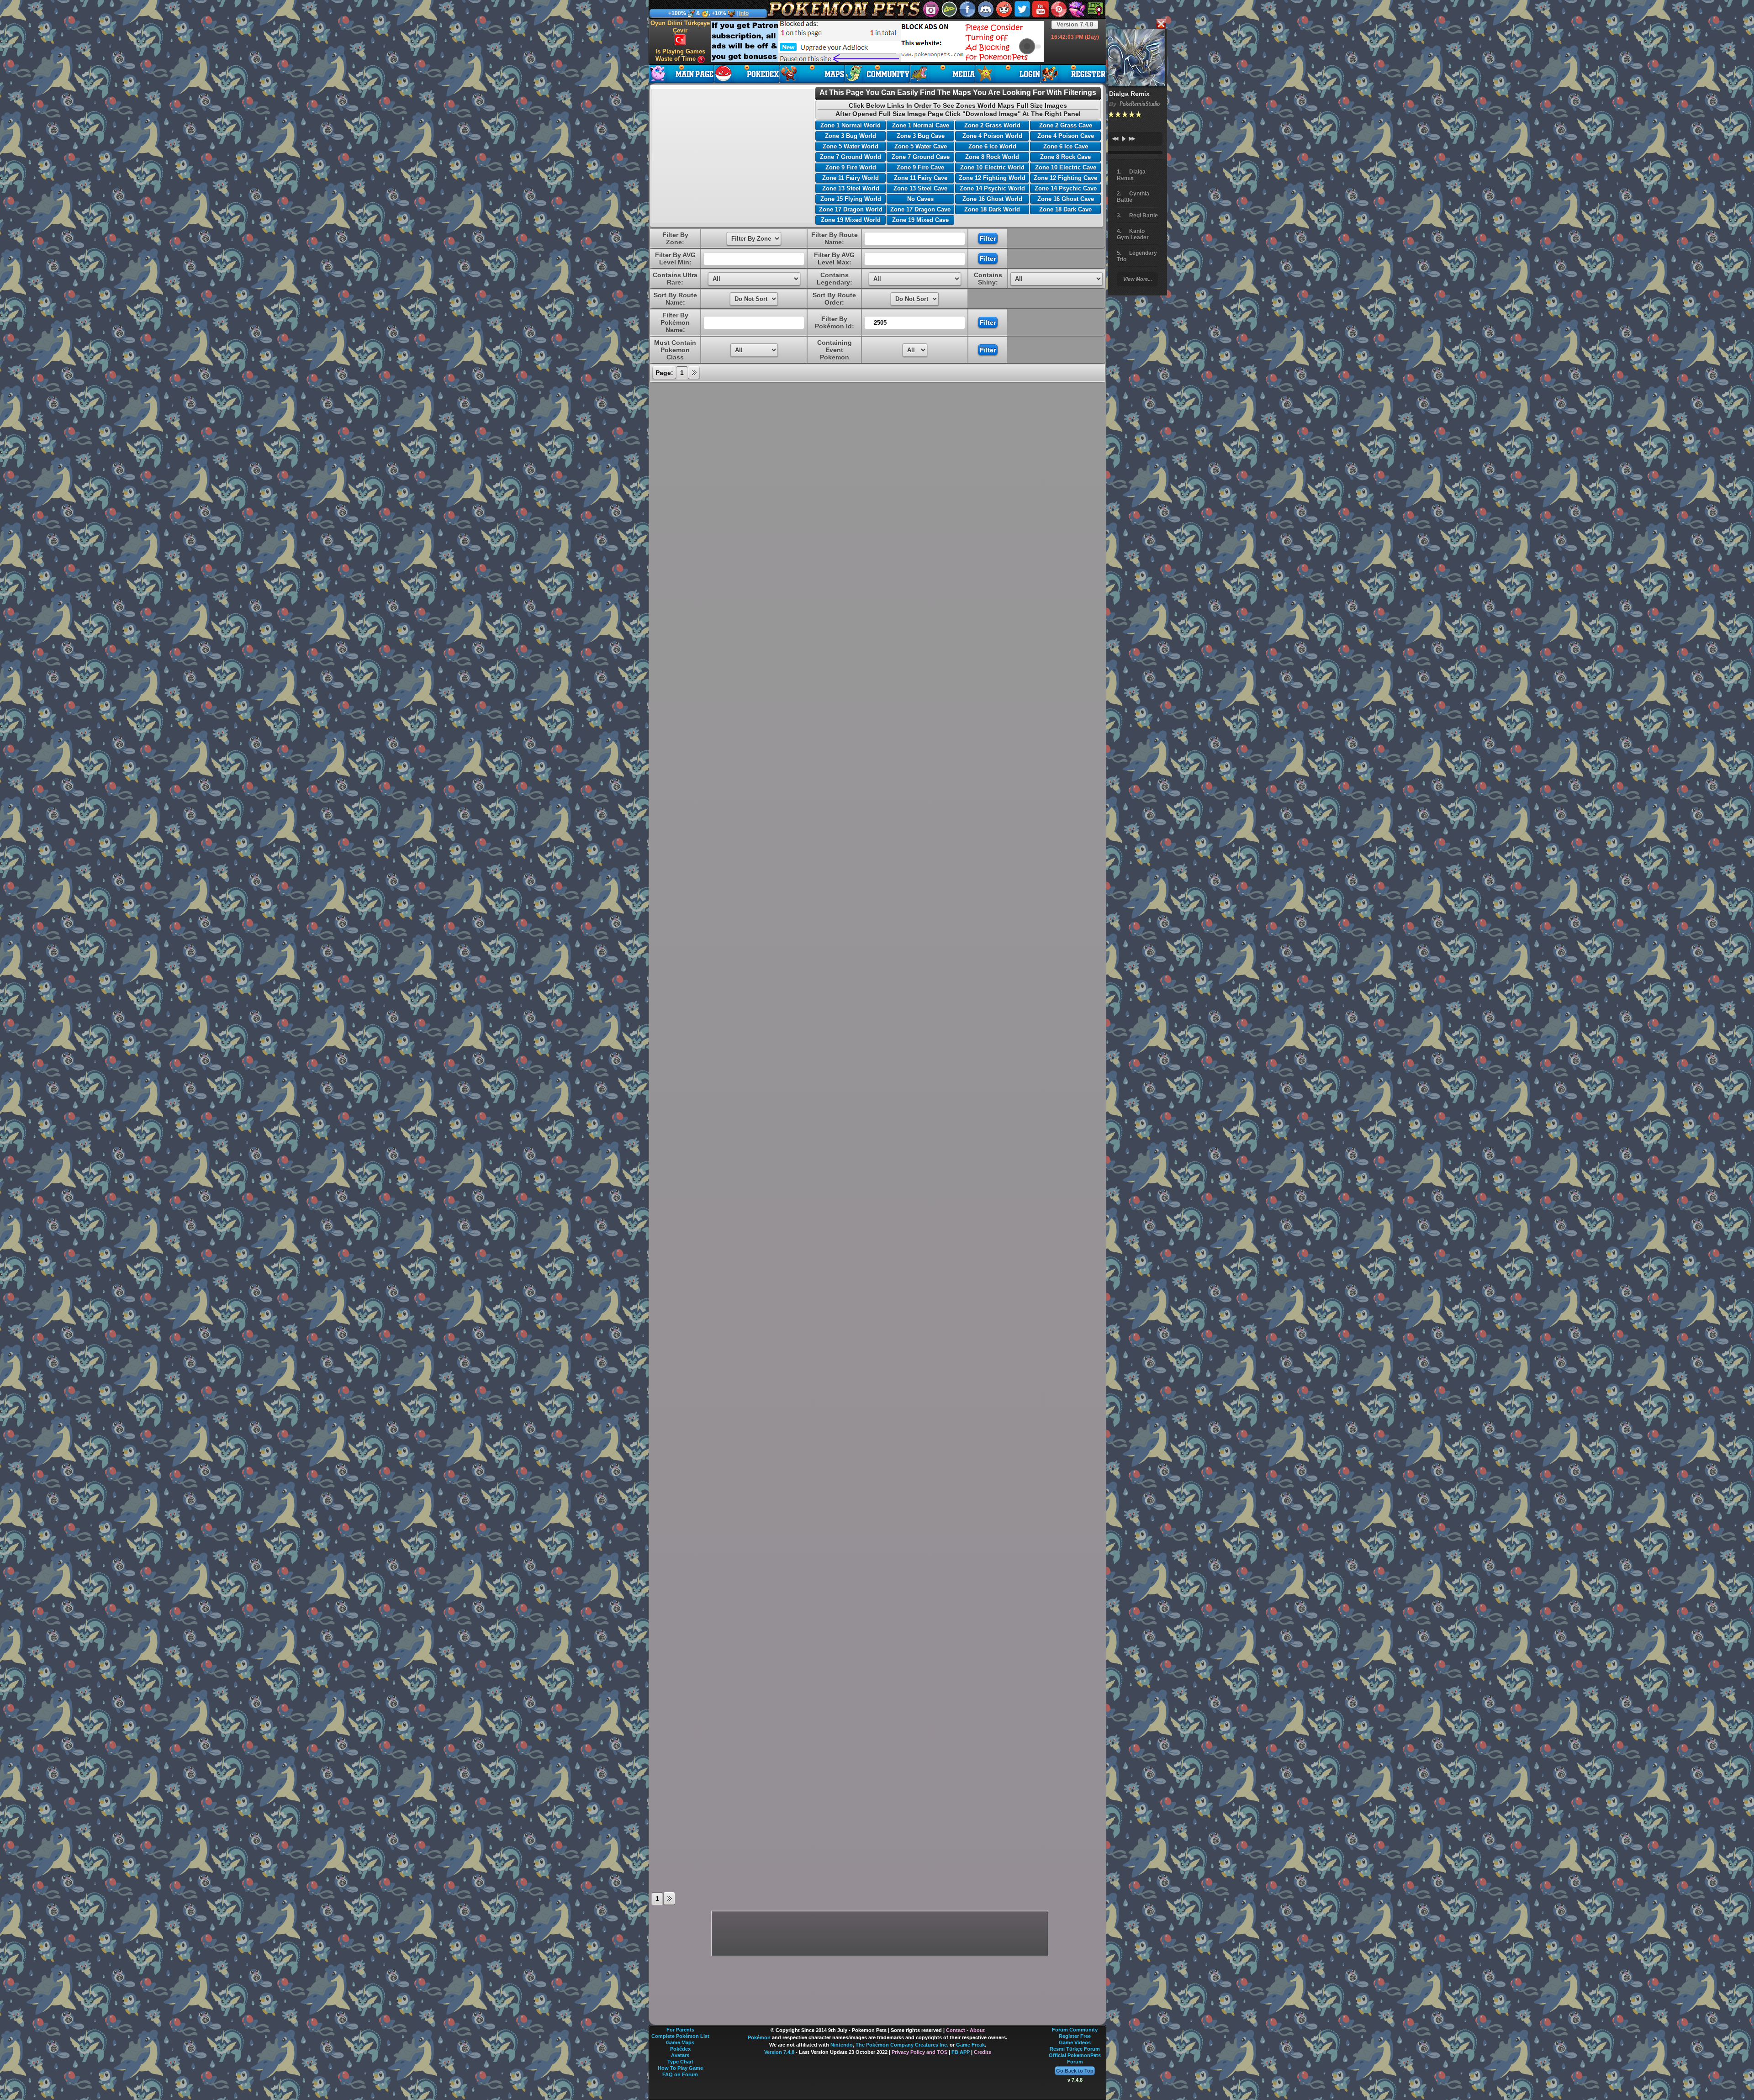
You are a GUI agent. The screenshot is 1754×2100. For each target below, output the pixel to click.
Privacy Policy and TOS (919, 2052)
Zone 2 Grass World (992, 125)
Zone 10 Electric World (992, 167)
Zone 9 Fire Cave (920, 167)
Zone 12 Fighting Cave (1065, 178)
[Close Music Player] (1161, 24)
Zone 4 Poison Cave (1066, 136)
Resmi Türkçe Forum (1075, 2049)
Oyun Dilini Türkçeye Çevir (680, 27)
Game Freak (970, 2045)
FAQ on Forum (680, 2074)
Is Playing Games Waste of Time (680, 55)
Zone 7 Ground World (851, 157)
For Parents (680, 2030)
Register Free (1075, 2036)
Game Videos (1075, 2042)
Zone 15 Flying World (851, 199)
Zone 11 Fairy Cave (921, 178)
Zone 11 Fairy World (851, 178)
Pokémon (759, 2037)
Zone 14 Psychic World (992, 188)
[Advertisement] (877, 42)
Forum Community (1075, 2030)
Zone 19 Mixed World (851, 220)
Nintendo (842, 2045)
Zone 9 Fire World (851, 167)
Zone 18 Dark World (992, 209)
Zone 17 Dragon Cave (920, 209)
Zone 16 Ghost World (992, 199)
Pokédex (680, 2049)
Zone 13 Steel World (851, 188)
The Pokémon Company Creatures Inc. (902, 2045)
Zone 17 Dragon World (851, 209)
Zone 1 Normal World (851, 125)
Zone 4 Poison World (992, 136)
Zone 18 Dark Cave (1065, 209)
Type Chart (680, 2062)
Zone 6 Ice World (992, 146)
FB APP (961, 2052)
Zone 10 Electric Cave (1066, 167)
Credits (983, 2052)
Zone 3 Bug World (851, 136)
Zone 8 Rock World (992, 157)
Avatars (680, 2055)
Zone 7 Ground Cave (921, 157)
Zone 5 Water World (851, 146)
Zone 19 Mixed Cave (920, 220)
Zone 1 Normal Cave (921, 125)
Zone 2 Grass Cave (1066, 125)
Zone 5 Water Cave (921, 146)
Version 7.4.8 (1075, 24)
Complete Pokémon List (680, 2036)
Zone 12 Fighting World (992, 178)
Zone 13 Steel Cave (920, 188)
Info (744, 13)
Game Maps (680, 2042)
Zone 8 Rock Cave (1065, 157)
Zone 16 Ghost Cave (1066, 199)
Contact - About (965, 2030)
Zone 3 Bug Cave (921, 136)
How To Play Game (680, 2068)
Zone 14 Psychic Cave (1066, 188)
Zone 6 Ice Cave (1066, 146)
